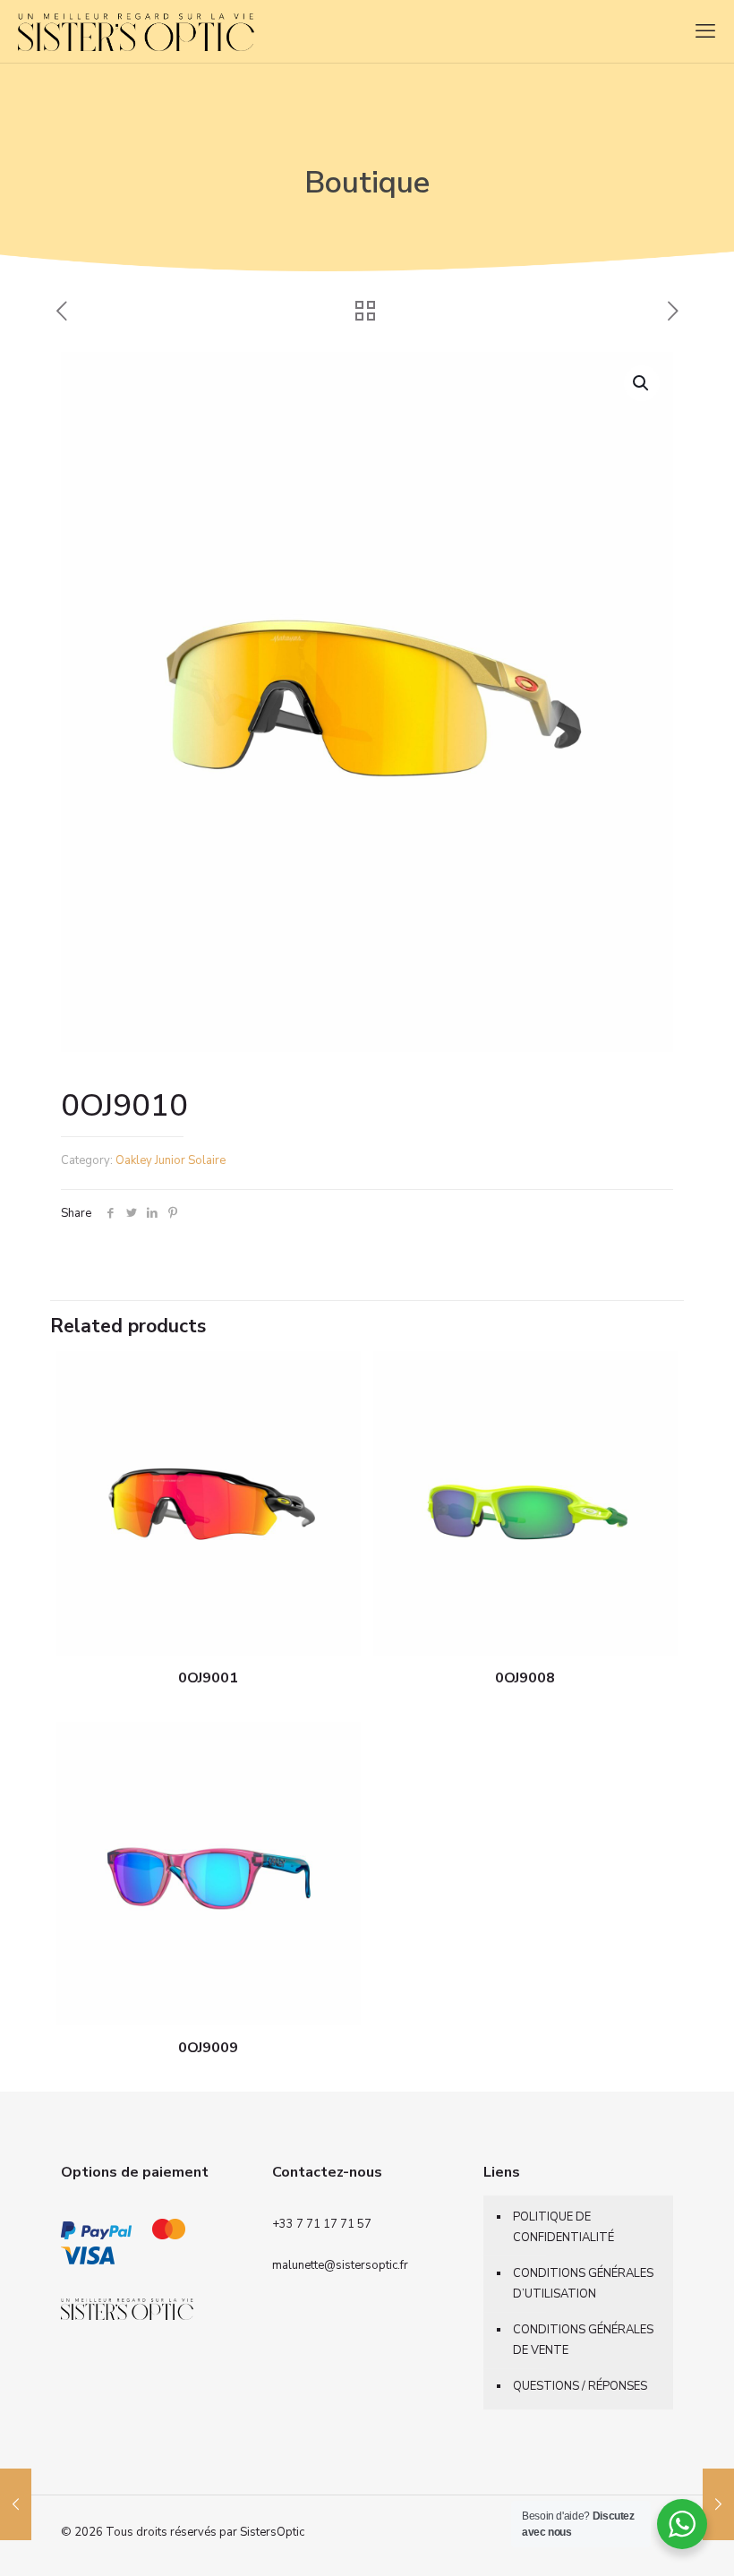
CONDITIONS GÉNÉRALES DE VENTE (583, 2340)
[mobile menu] (705, 31)
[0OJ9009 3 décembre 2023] (16, 2504)
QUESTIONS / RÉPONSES (580, 2386)
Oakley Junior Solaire (171, 1160)
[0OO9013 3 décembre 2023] (718, 2504)
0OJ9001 (208, 1678)
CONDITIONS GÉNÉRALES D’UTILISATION (583, 2284)
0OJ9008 (525, 1678)
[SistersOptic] (184, 31)
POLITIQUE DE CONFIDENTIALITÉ (563, 2227)
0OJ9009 (208, 2048)
